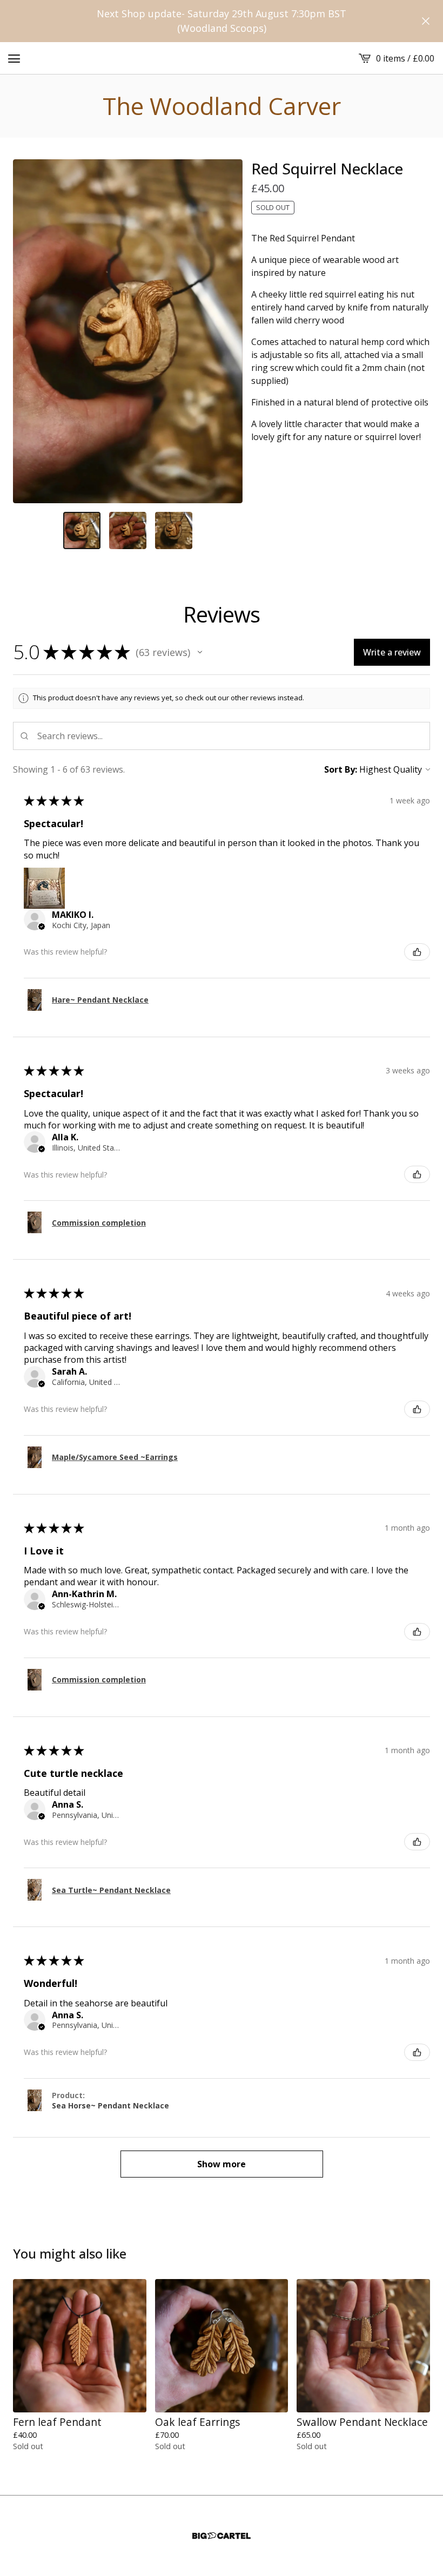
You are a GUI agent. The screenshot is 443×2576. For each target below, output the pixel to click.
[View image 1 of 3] (82, 530)
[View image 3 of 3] (174, 530)
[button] (200, 652)
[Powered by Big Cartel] (222, 2536)
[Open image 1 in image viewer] (128, 331)
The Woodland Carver (222, 106)
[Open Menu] (14, 58)
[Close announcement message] (426, 21)
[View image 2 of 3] (128, 530)
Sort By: (341, 769)
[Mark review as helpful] (417, 952)
